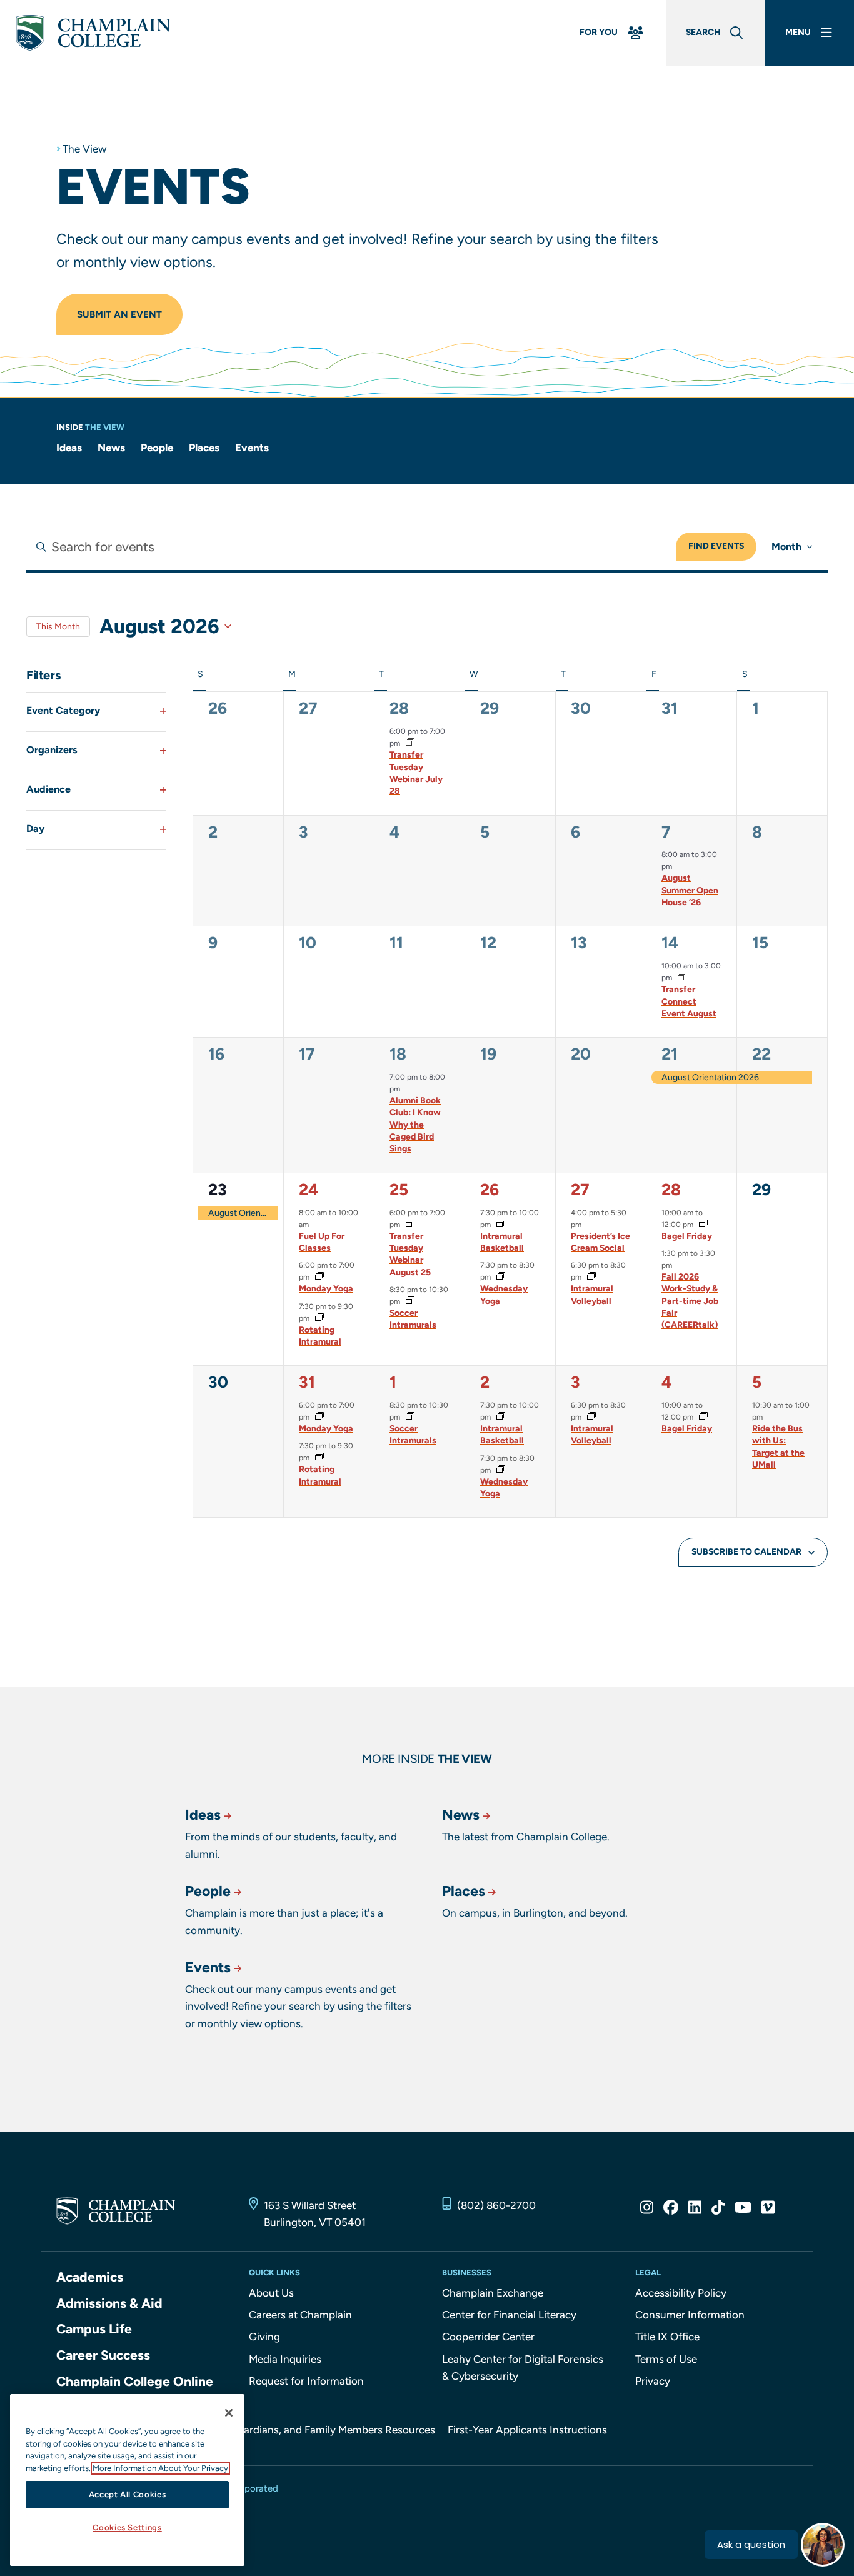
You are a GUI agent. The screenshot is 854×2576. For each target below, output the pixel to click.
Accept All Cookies (128, 2494)
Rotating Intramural (320, 1336)
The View (84, 149)
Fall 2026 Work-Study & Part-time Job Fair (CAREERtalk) (690, 1301)
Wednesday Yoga (504, 1295)
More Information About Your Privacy (160, 2468)
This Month (58, 627)
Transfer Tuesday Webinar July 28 (416, 773)
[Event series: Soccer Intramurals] (409, 1301)
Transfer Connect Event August (689, 1001)
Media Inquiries (285, 2359)
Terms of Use (666, 2359)
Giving (264, 2337)
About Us (271, 2293)
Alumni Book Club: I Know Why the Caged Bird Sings (415, 1125)
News (111, 448)
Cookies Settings (127, 2528)
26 (490, 1190)
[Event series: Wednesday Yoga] (500, 1277)
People (157, 448)
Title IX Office (667, 2337)
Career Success (103, 2355)
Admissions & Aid (109, 2303)
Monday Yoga (326, 1289)
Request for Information (306, 2381)
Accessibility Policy (681, 2293)
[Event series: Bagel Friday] (702, 1225)
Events (252, 448)
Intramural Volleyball (592, 1295)
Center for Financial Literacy (509, 2315)
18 (398, 1054)
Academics (90, 2277)
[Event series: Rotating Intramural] (318, 1318)
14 (670, 943)
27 (580, 1190)
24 (309, 1190)
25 (399, 1190)
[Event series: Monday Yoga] (318, 1277)
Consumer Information (690, 2315)
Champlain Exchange (493, 2293)
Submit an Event (119, 314)
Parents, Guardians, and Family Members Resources (312, 2430)
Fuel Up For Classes (322, 1242)
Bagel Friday (687, 1236)
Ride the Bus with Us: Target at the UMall (778, 1447)
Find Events (716, 546)
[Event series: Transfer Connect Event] (681, 978)
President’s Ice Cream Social (600, 1242)
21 (670, 1054)
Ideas (69, 448)
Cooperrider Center (488, 2337)
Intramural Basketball (502, 1242)
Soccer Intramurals (413, 1319)
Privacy (653, 2381)
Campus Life (94, 2329)
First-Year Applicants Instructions (527, 2430)
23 (218, 1190)
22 (761, 1054)
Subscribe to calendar (746, 1552)
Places (204, 448)
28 (399, 708)
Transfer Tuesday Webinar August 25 (410, 1254)
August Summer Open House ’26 (690, 890)
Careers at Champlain (300, 2315)
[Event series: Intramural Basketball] (500, 1225)
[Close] (229, 2413)
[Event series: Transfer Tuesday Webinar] (409, 743)
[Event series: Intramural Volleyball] (590, 1277)
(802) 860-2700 (496, 2205)
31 (307, 1382)
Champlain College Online (135, 2381)
